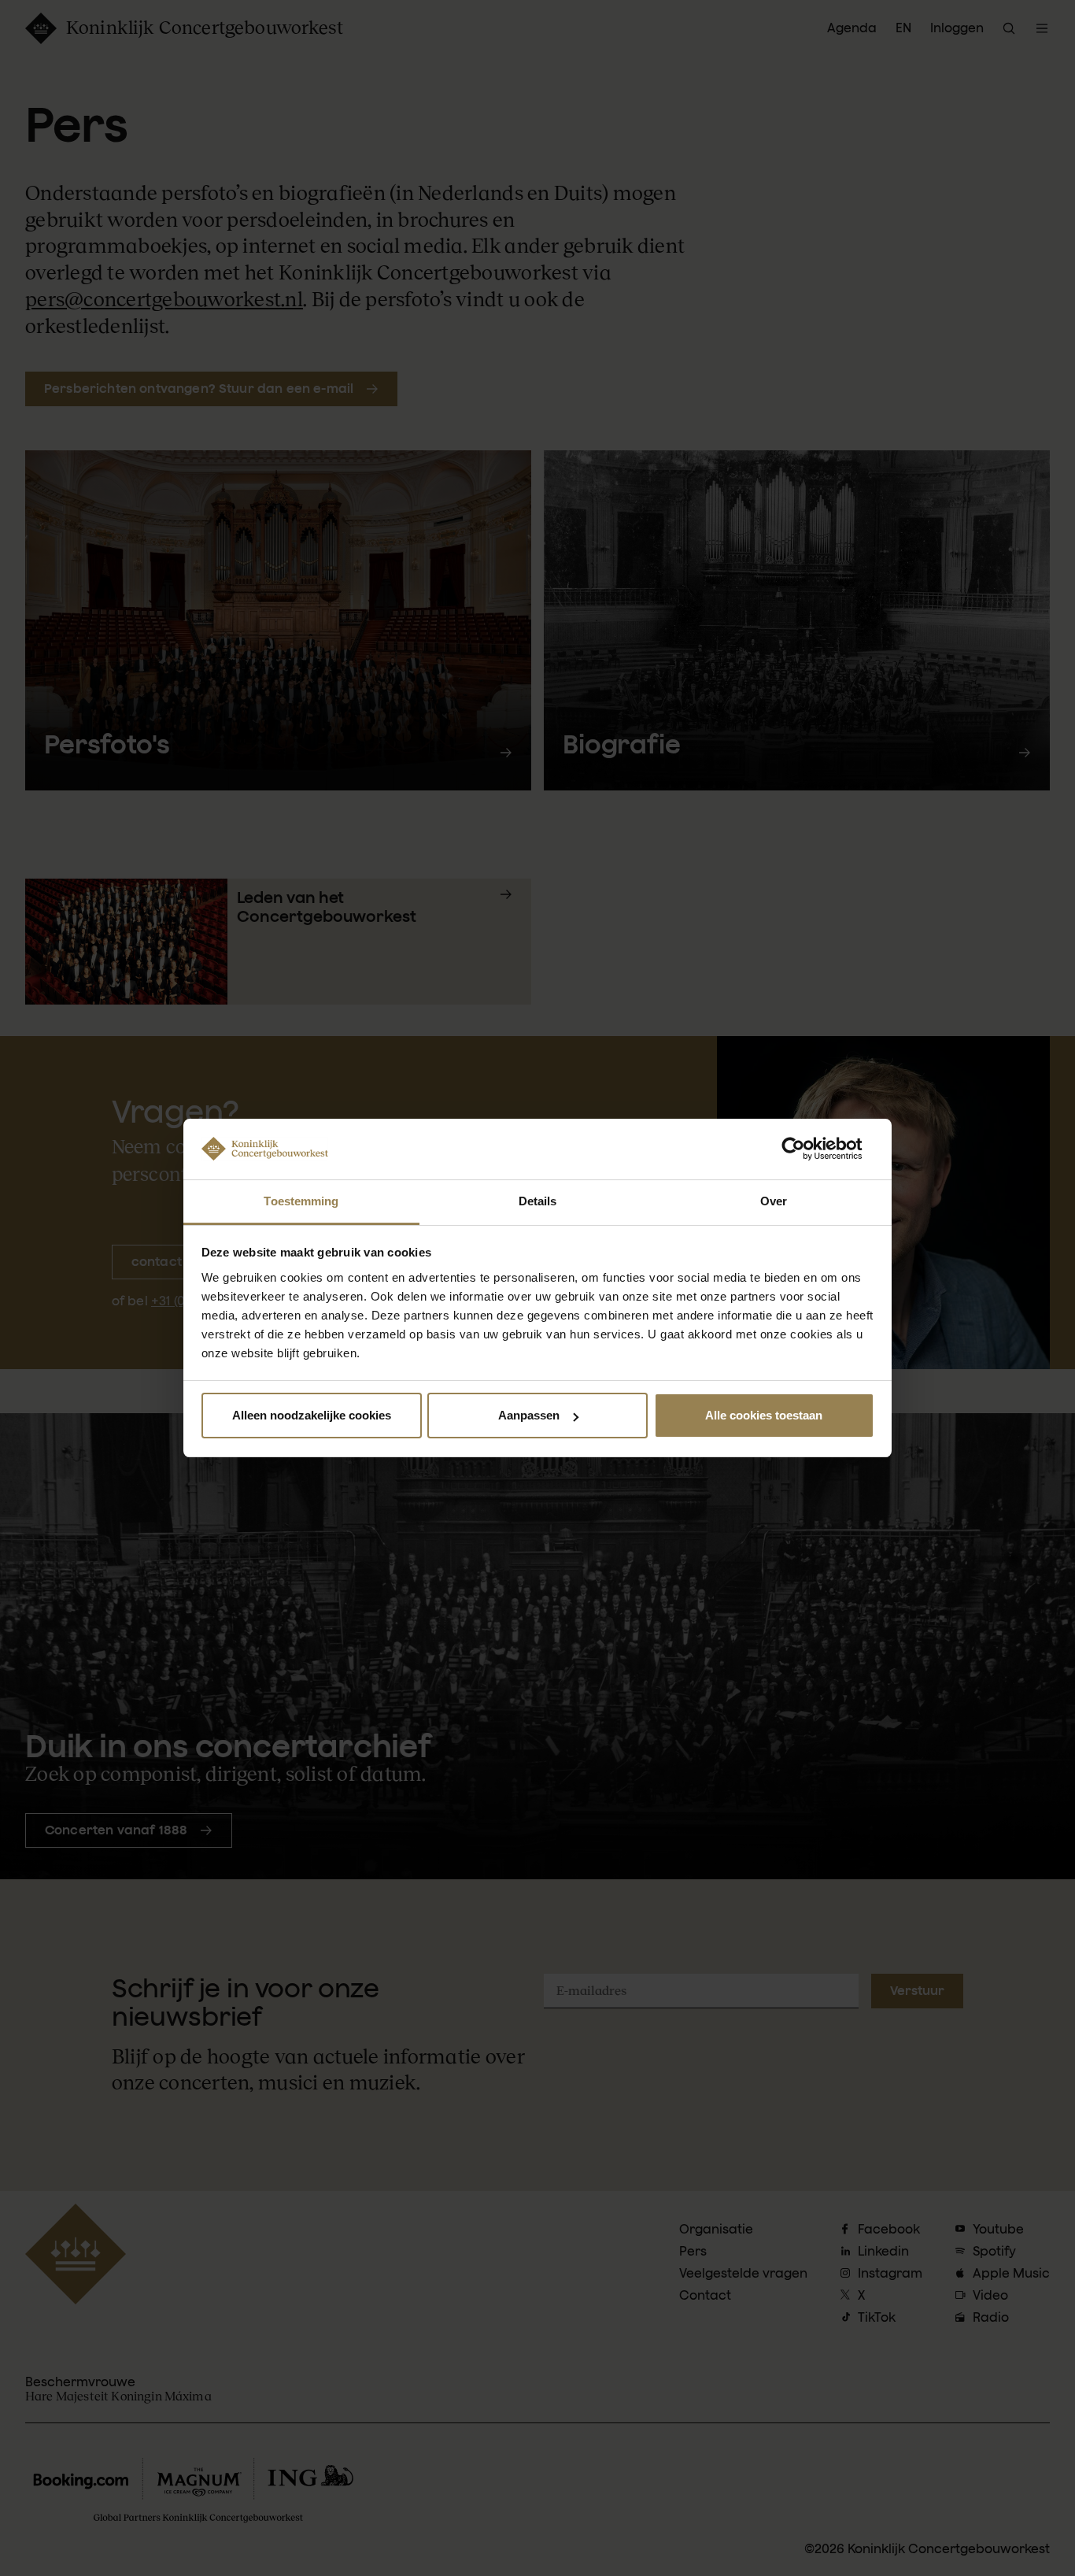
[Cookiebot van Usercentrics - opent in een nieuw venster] (805, 1149)
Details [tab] (538, 1201)
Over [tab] (774, 1201)
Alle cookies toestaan (764, 1415)
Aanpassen (529, 1415)
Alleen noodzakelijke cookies (312, 1415)
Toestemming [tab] (301, 1201)
